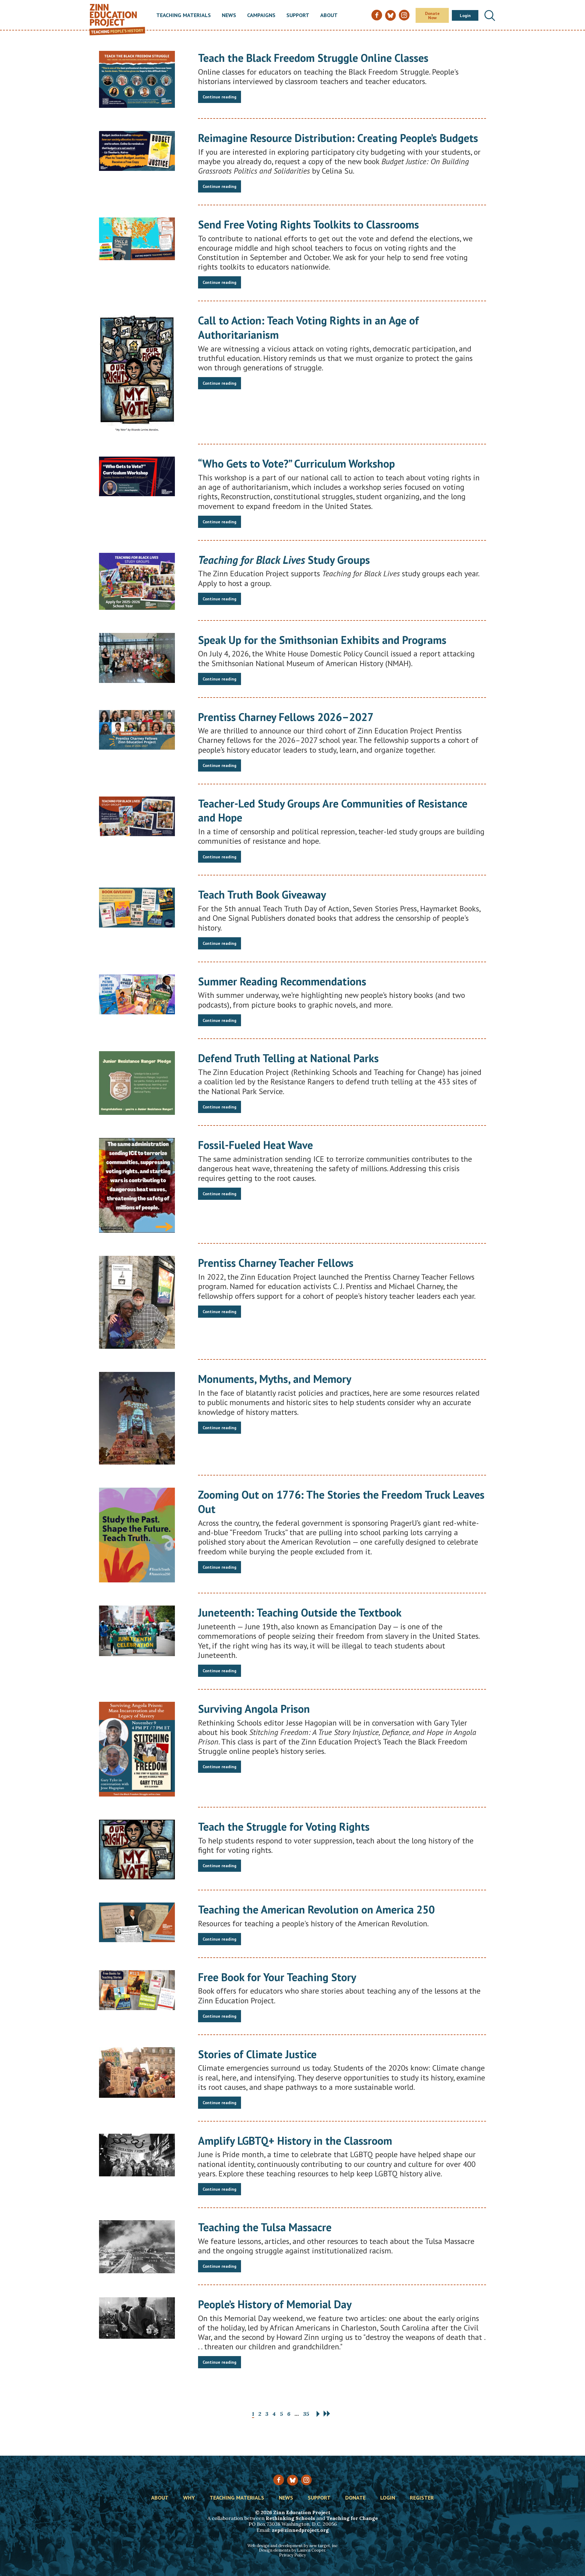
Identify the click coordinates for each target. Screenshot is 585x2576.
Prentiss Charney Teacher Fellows (276, 1263)
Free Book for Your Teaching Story (277, 1977)
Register (422, 2498)
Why (189, 2498)
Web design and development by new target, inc (292, 2546)
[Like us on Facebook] (279, 2480)
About (329, 16)
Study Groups (284, 560)
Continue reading (220, 97)
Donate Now (432, 16)
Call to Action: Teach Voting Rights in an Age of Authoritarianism (308, 327)
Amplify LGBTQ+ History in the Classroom (295, 2141)
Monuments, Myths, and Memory (275, 1379)
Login (465, 16)
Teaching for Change (352, 2518)
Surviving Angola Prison (254, 1709)
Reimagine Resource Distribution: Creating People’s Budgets (338, 138)
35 (306, 2414)
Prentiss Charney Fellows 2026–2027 (286, 717)
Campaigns (261, 16)
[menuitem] (184, 16)
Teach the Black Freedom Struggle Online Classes (313, 58)
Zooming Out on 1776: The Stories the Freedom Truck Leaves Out (341, 1502)
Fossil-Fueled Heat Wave (255, 1145)
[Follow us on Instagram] (306, 2480)
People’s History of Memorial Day (275, 2304)
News (229, 16)
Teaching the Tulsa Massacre (265, 2227)
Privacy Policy (292, 2555)
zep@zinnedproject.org (300, 2530)
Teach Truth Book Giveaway (262, 894)
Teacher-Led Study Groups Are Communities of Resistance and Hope (333, 811)
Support (298, 16)
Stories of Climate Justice (257, 2054)
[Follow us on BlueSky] (292, 2480)
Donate (355, 2498)
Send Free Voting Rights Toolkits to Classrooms (308, 224)
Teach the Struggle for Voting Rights (284, 1827)
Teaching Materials (184, 16)
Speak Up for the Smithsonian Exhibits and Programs (322, 640)
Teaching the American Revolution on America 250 (316, 1909)
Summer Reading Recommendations (282, 981)
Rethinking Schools (290, 2518)
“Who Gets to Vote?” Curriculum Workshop (296, 463)
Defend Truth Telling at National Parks (288, 1058)
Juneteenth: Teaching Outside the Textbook (300, 1612)
